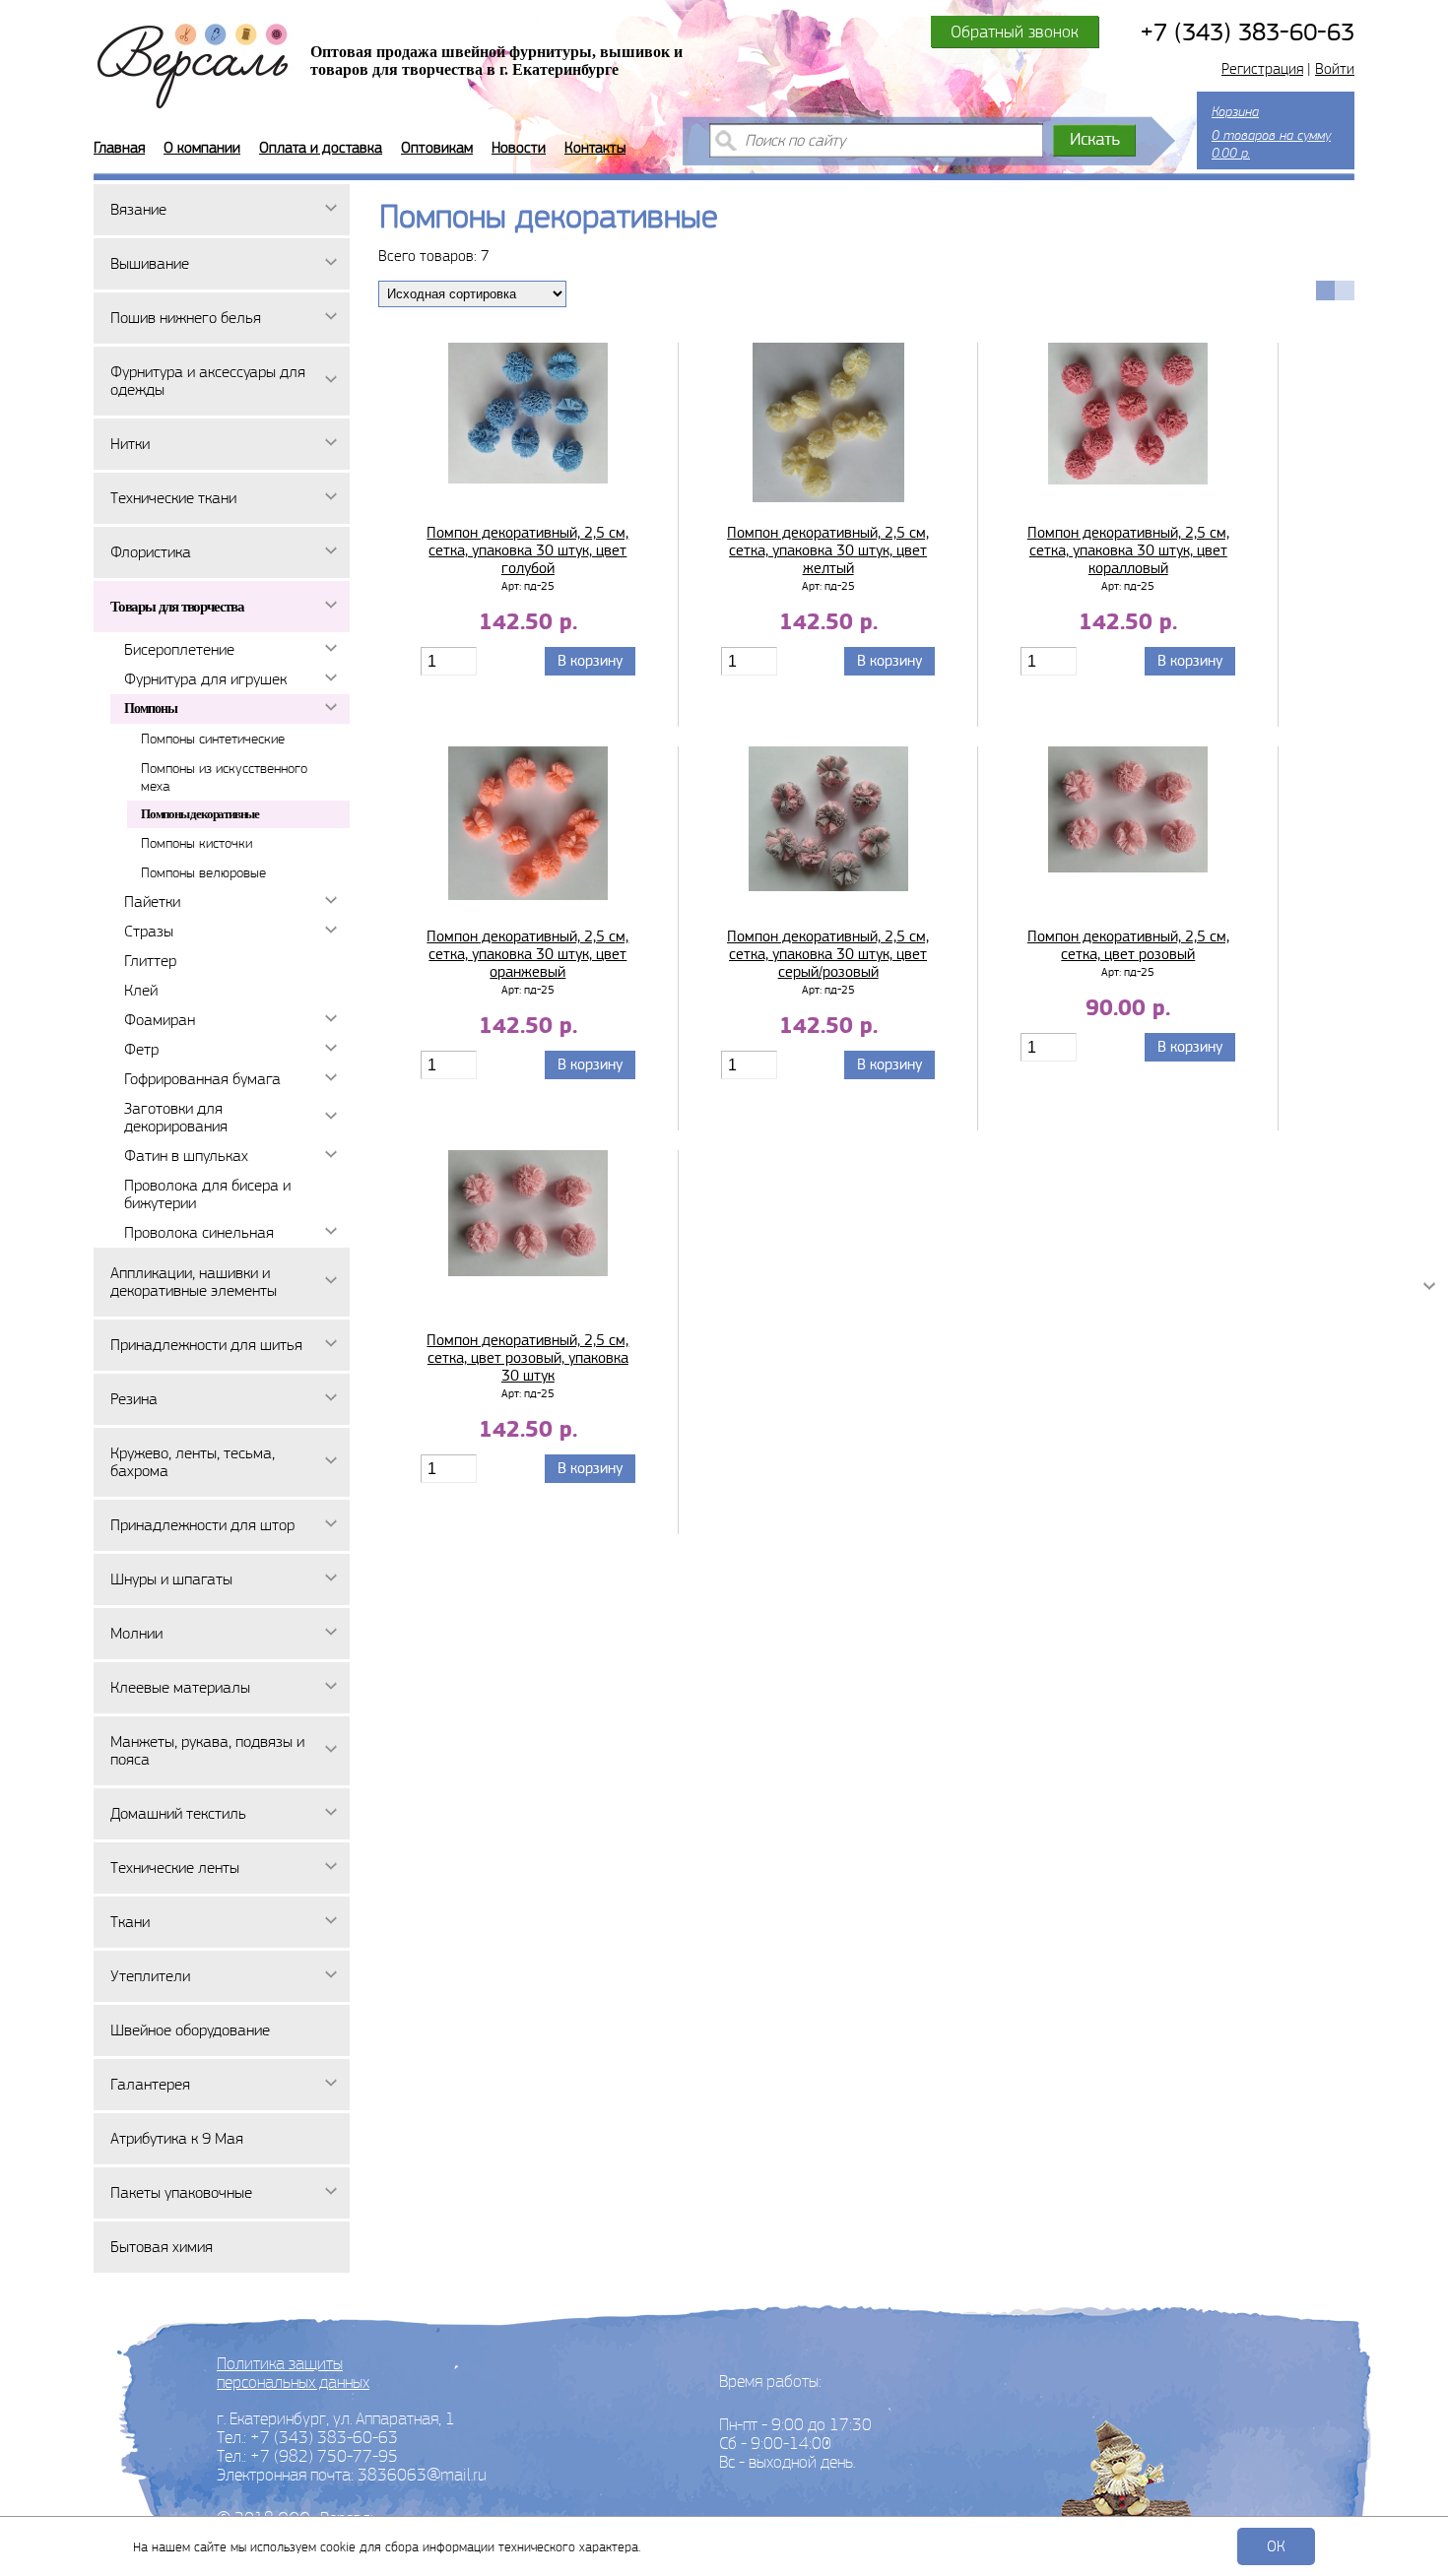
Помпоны (151, 708)
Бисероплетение (179, 649)
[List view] (1345, 290)
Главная (119, 148)
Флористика (151, 552)
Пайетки (152, 902)
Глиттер (150, 961)
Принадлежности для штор (202, 1525)
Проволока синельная (199, 1232)
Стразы (149, 931)
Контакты (595, 148)
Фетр (141, 1049)
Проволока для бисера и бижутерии (207, 1194)
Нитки (130, 444)
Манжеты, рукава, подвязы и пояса (207, 1750)
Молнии (136, 1633)
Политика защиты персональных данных (293, 2373)
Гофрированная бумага (202, 1079)
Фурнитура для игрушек (205, 679)
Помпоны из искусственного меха (224, 777)
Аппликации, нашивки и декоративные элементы (194, 1282)
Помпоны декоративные (200, 814)
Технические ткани (173, 498)
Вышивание (150, 263)
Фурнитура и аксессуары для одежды (208, 381)
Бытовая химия (162, 2247)
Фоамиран (160, 1020)
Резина (134, 1399)
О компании (202, 148)
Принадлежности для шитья (206, 1345)
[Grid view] (1326, 290)
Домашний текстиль (178, 1813)
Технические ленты (175, 1868)
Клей (141, 990)
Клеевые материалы (180, 1687)
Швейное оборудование (190, 2030)
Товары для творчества (177, 607)
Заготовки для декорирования (176, 1117)
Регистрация (1262, 69)
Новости (519, 148)
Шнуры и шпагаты (171, 1579)
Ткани (130, 1922)
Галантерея (150, 2084)
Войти (1335, 69)
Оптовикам (437, 148)
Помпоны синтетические (213, 739)
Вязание (138, 209)
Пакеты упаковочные (181, 2192)
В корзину (590, 661)
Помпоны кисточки (197, 843)
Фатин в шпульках (186, 1156)
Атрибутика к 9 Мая (177, 2138)
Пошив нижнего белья (186, 318)
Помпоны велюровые (203, 872)
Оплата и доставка (321, 148)
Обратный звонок (1015, 32)
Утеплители (150, 1976)
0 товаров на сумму (1271, 132)
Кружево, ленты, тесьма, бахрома (193, 1462)
